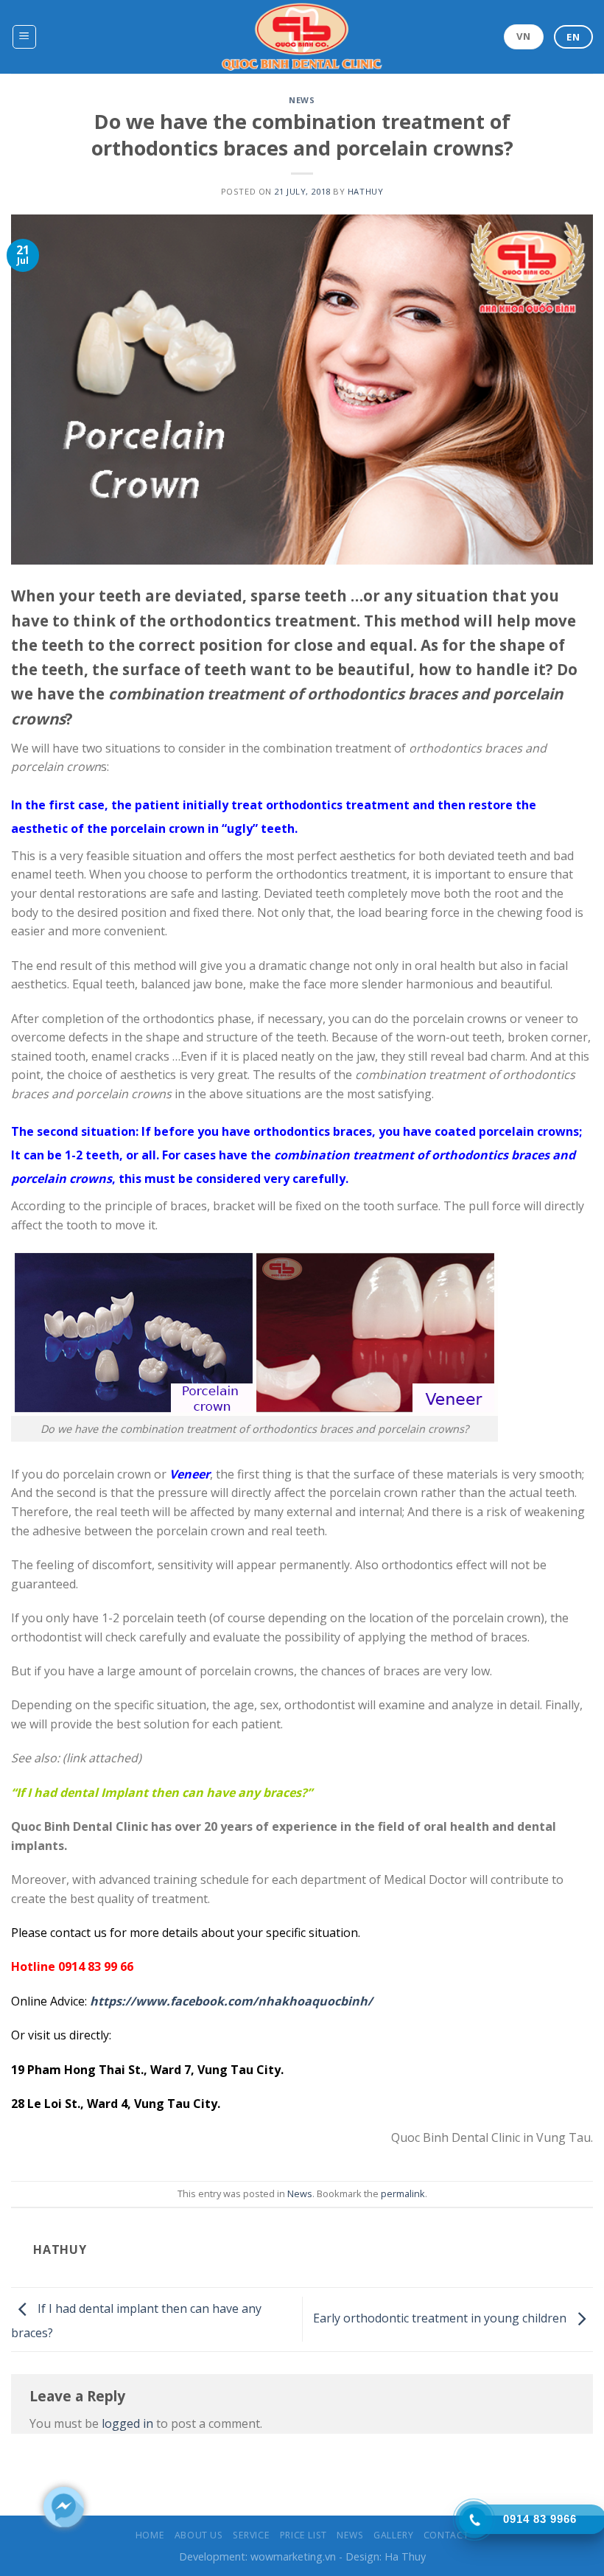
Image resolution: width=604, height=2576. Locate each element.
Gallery (393, 2535)
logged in (127, 2423)
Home (150, 2535)
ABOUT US (199, 2535)
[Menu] (25, 37)
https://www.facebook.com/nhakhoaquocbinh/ (231, 2001)
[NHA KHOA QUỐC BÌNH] (302, 37)
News (302, 100)
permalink (403, 2193)
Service (251, 2535)
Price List (303, 2535)
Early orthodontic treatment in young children (441, 2318)
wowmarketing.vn (293, 2556)
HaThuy (365, 191)
